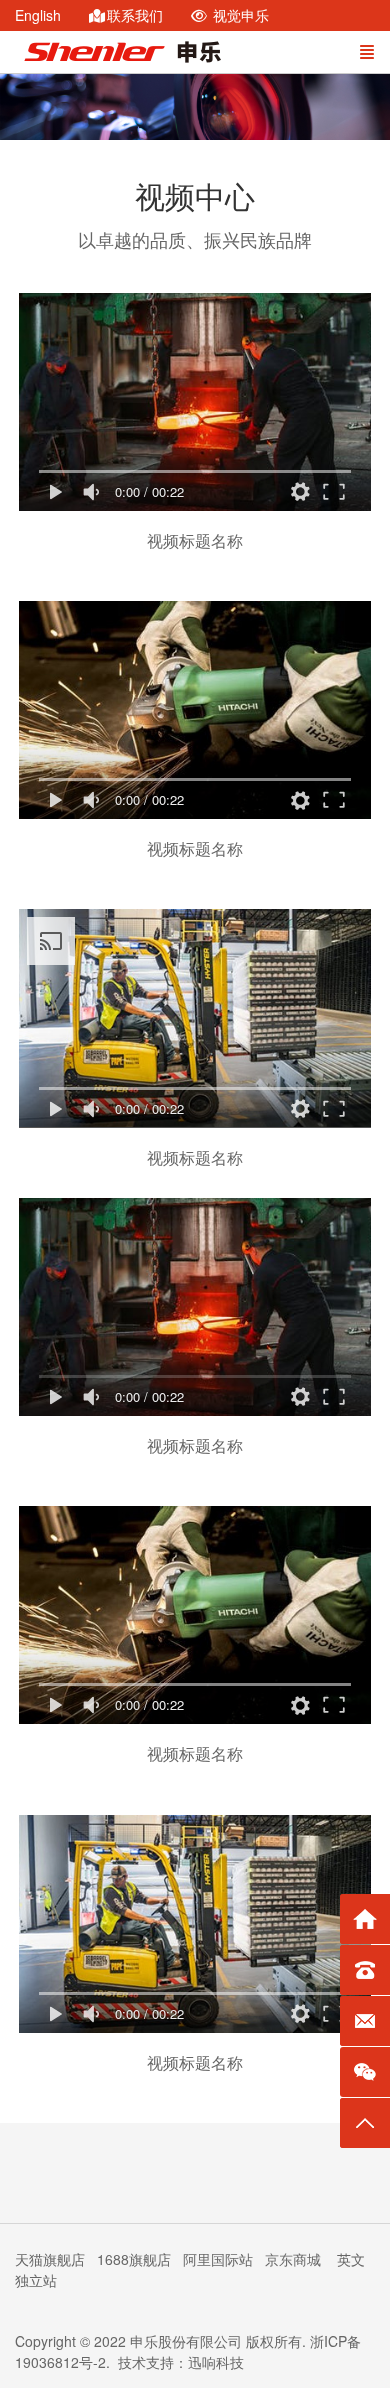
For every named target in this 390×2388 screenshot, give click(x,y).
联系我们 (133, 15)
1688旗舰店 (134, 2259)
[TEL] (365, 1970)
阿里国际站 (218, 2259)
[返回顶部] (365, 2123)
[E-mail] (365, 2021)
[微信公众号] (365, 2072)
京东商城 (295, 2259)
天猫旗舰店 (50, 2259)
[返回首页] (365, 1919)
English (38, 15)
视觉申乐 (237, 15)
